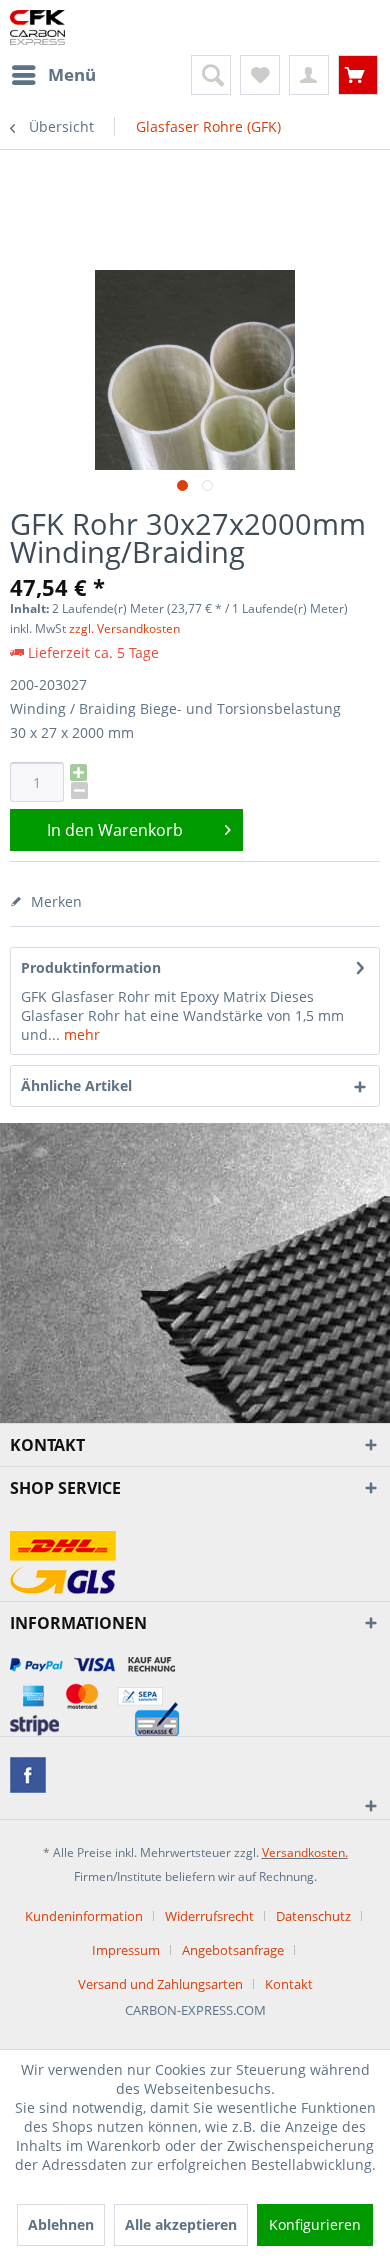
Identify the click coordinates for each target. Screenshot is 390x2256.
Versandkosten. (305, 1852)
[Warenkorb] (358, 75)
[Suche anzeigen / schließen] (211, 75)
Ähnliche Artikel (76, 1085)
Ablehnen (61, 2224)
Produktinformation (91, 967)
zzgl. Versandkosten (124, 628)
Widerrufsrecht (209, 1916)
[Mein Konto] (309, 75)
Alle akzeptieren (181, 2224)
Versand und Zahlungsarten (160, 1984)
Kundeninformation (84, 1916)
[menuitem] (53, 75)
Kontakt (289, 1984)
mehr (80, 1034)
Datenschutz (313, 1916)
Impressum (126, 1950)
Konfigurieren (315, 2224)
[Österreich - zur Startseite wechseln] (37, 27)
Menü (72, 74)
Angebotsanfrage (233, 1950)
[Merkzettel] (260, 75)
